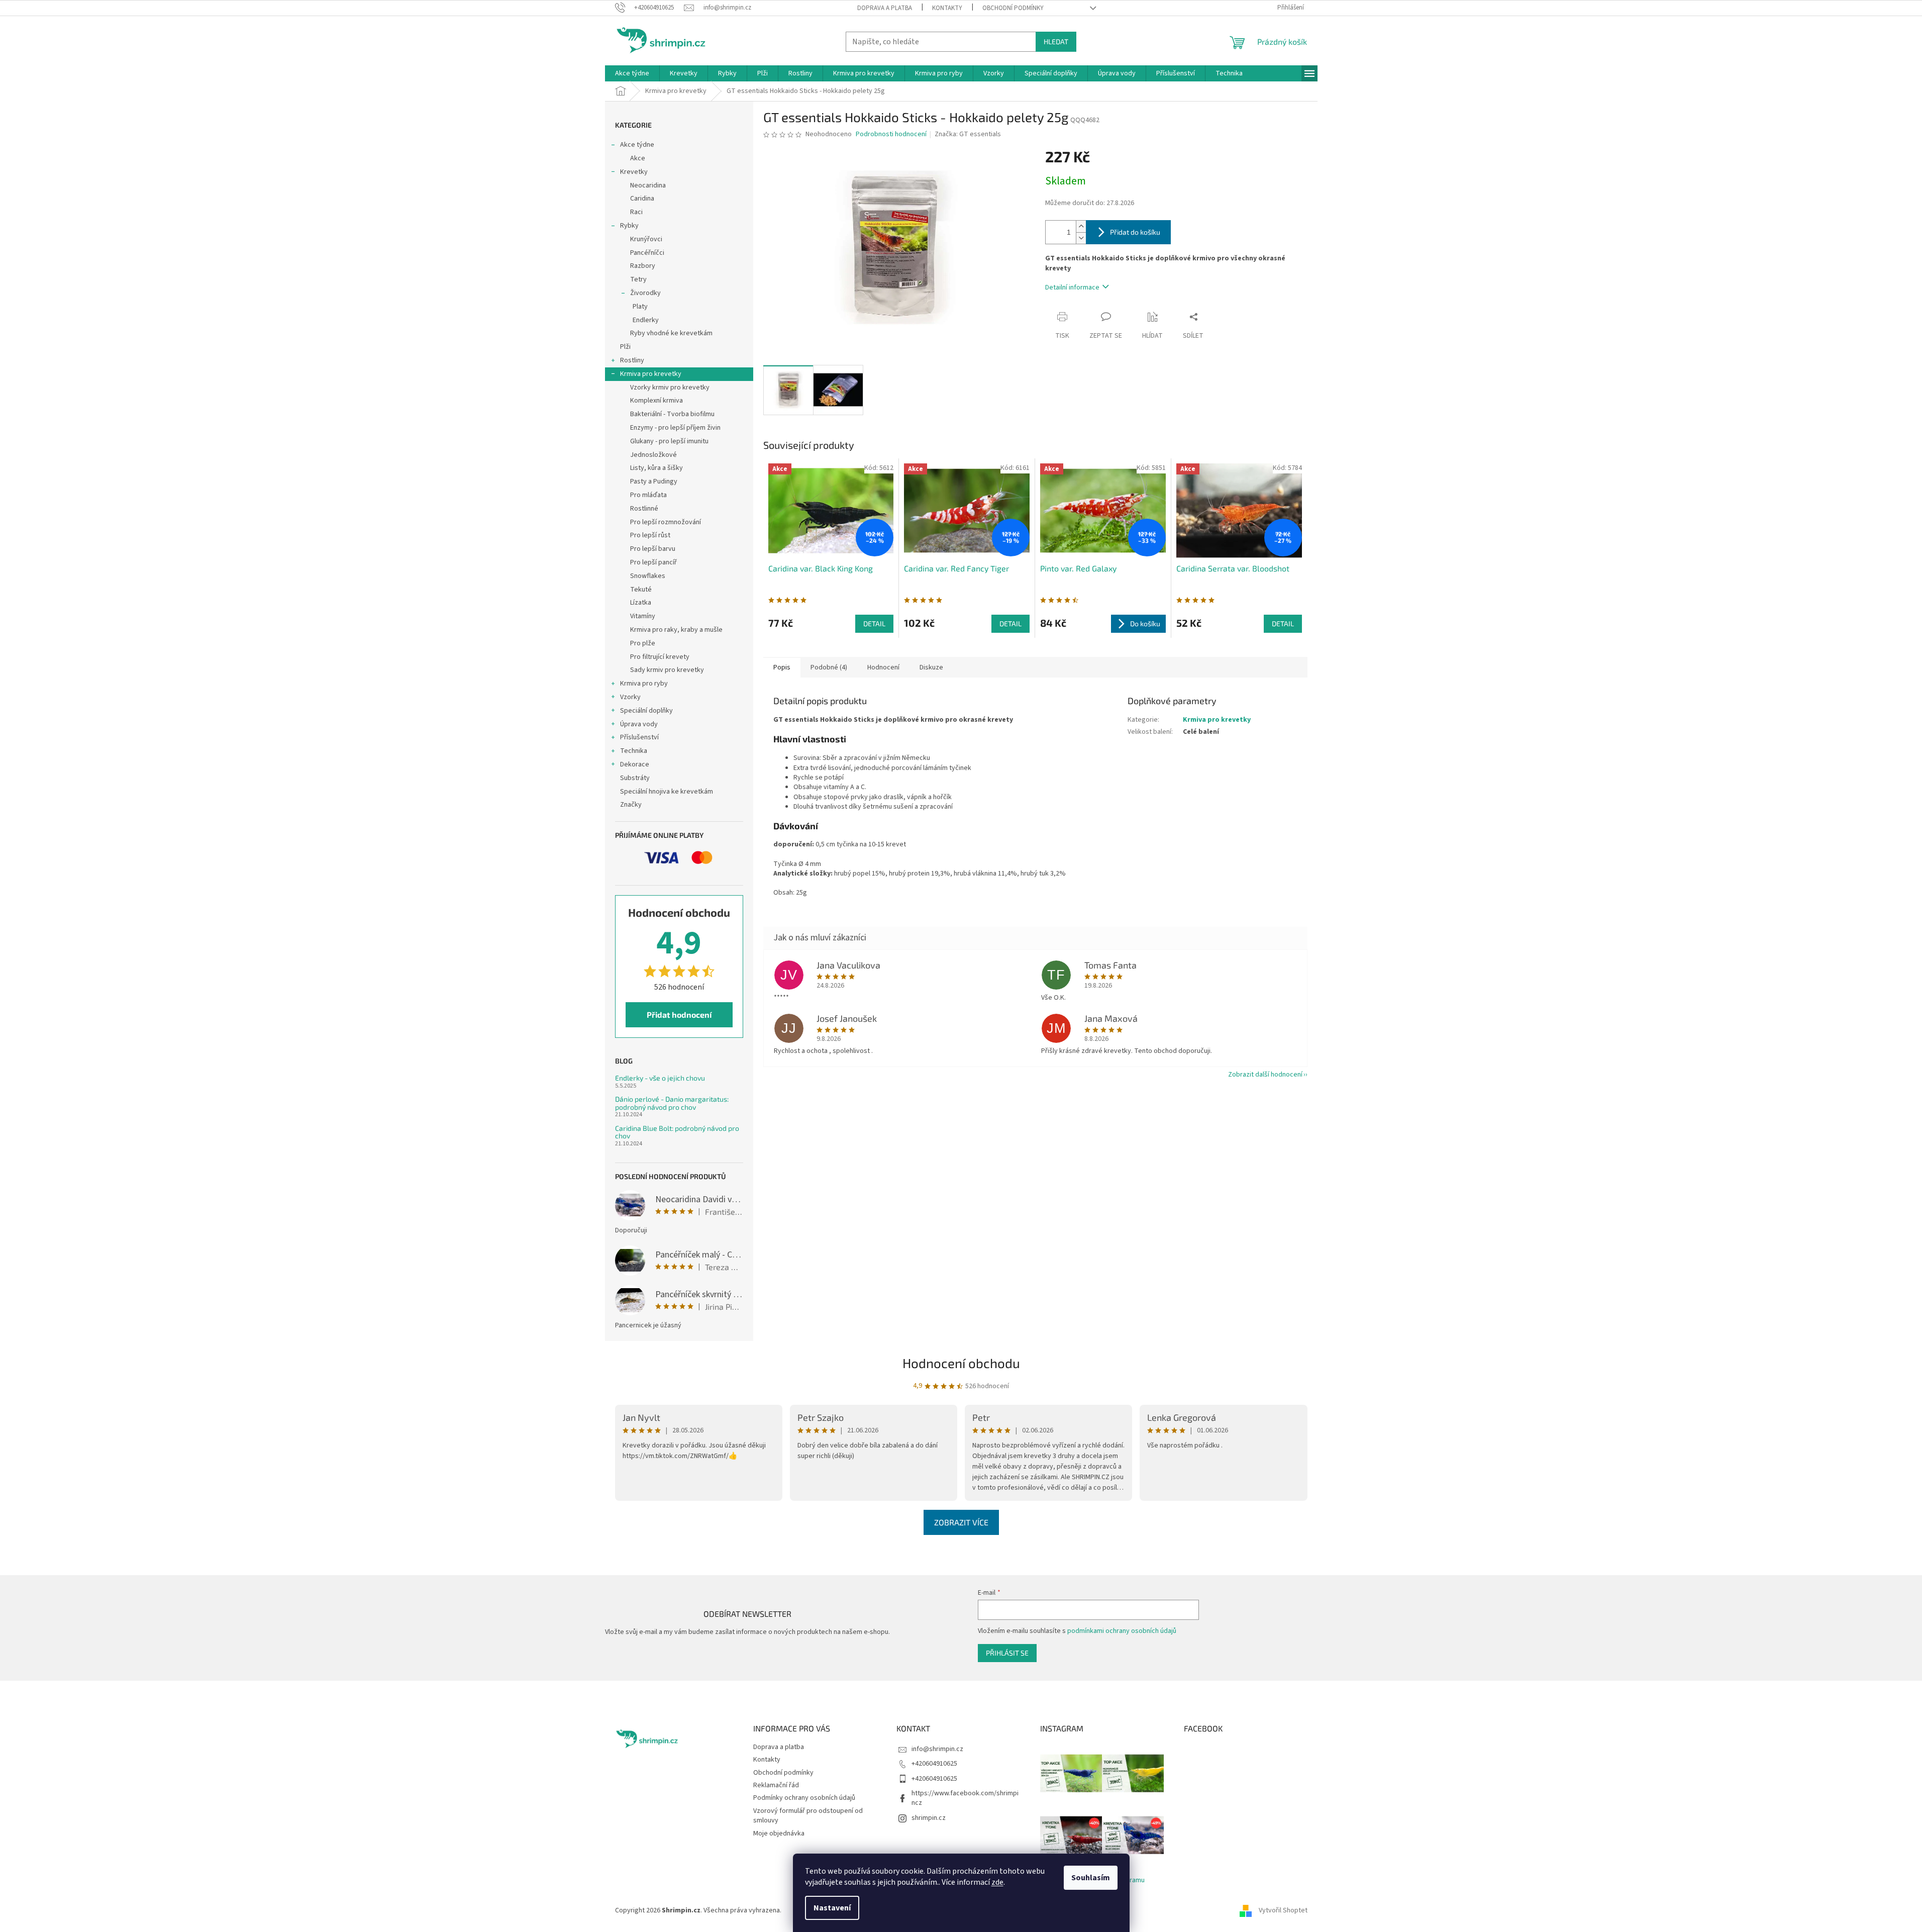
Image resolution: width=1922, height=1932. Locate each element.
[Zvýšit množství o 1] (1081, 226)
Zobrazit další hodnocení (1265, 1075)
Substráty (635, 778)
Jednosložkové (653, 455)
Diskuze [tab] (931, 667)
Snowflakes (648, 576)
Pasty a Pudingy (654, 481)
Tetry (638, 279)
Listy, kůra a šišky (656, 468)
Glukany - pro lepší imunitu (669, 441)
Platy (640, 307)
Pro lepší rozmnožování (666, 522)
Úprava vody (639, 724)
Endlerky (646, 320)
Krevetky (634, 172)
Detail (874, 623)
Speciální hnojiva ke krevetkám (667, 792)
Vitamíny (643, 616)
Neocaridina (648, 185)
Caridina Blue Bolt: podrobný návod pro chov (677, 1132)
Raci (636, 212)
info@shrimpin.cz (937, 1749)
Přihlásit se (1007, 1653)
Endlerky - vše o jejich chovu (660, 1078)
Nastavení (832, 1908)
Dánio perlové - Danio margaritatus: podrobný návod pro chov (672, 1103)
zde (997, 1882)
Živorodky (645, 293)
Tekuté (641, 590)
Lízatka (641, 603)
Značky (631, 805)
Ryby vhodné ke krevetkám (671, 333)
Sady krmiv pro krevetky (667, 670)
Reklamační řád (776, 1785)
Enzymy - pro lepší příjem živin (675, 428)
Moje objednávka (779, 1833)
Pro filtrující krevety (660, 657)
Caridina (642, 199)
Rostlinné (644, 509)
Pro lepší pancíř (653, 562)
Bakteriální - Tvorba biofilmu (672, 414)
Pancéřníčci (647, 253)
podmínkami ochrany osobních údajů (1122, 1631)
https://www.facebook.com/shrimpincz (965, 1798)
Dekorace (635, 764)
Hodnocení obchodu (961, 1363)
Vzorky (630, 697)
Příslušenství (639, 737)
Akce (638, 158)
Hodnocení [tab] (883, 667)
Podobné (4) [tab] (829, 667)
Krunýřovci (646, 239)
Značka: (968, 134)
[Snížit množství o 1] (1081, 238)
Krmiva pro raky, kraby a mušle (676, 630)
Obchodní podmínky (1013, 8)
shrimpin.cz (929, 1818)
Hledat (1056, 41)
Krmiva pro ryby (644, 684)
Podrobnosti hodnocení (891, 134)
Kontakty (947, 8)
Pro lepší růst (650, 535)
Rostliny (632, 360)
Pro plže (643, 643)
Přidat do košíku (1135, 232)
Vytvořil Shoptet (1283, 1910)
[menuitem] (632, 73)
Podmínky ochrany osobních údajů (804, 1798)
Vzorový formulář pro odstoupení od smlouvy (808, 1816)
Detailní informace (1072, 287)
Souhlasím (1091, 1878)
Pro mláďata (648, 495)
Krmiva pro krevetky (651, 374)
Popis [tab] (782, 667)
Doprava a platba (885, 8)
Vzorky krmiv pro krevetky (670, 388)
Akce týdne (637, 145)
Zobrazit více (961, 1522)
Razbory (643, 266)
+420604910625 (934, 1764)
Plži (625, 347)
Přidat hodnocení (679, 1015)
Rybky (629, 226)
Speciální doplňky (646, 711)
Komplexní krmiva (656, 401)
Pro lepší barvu (653, 549)
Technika (634, 751)
